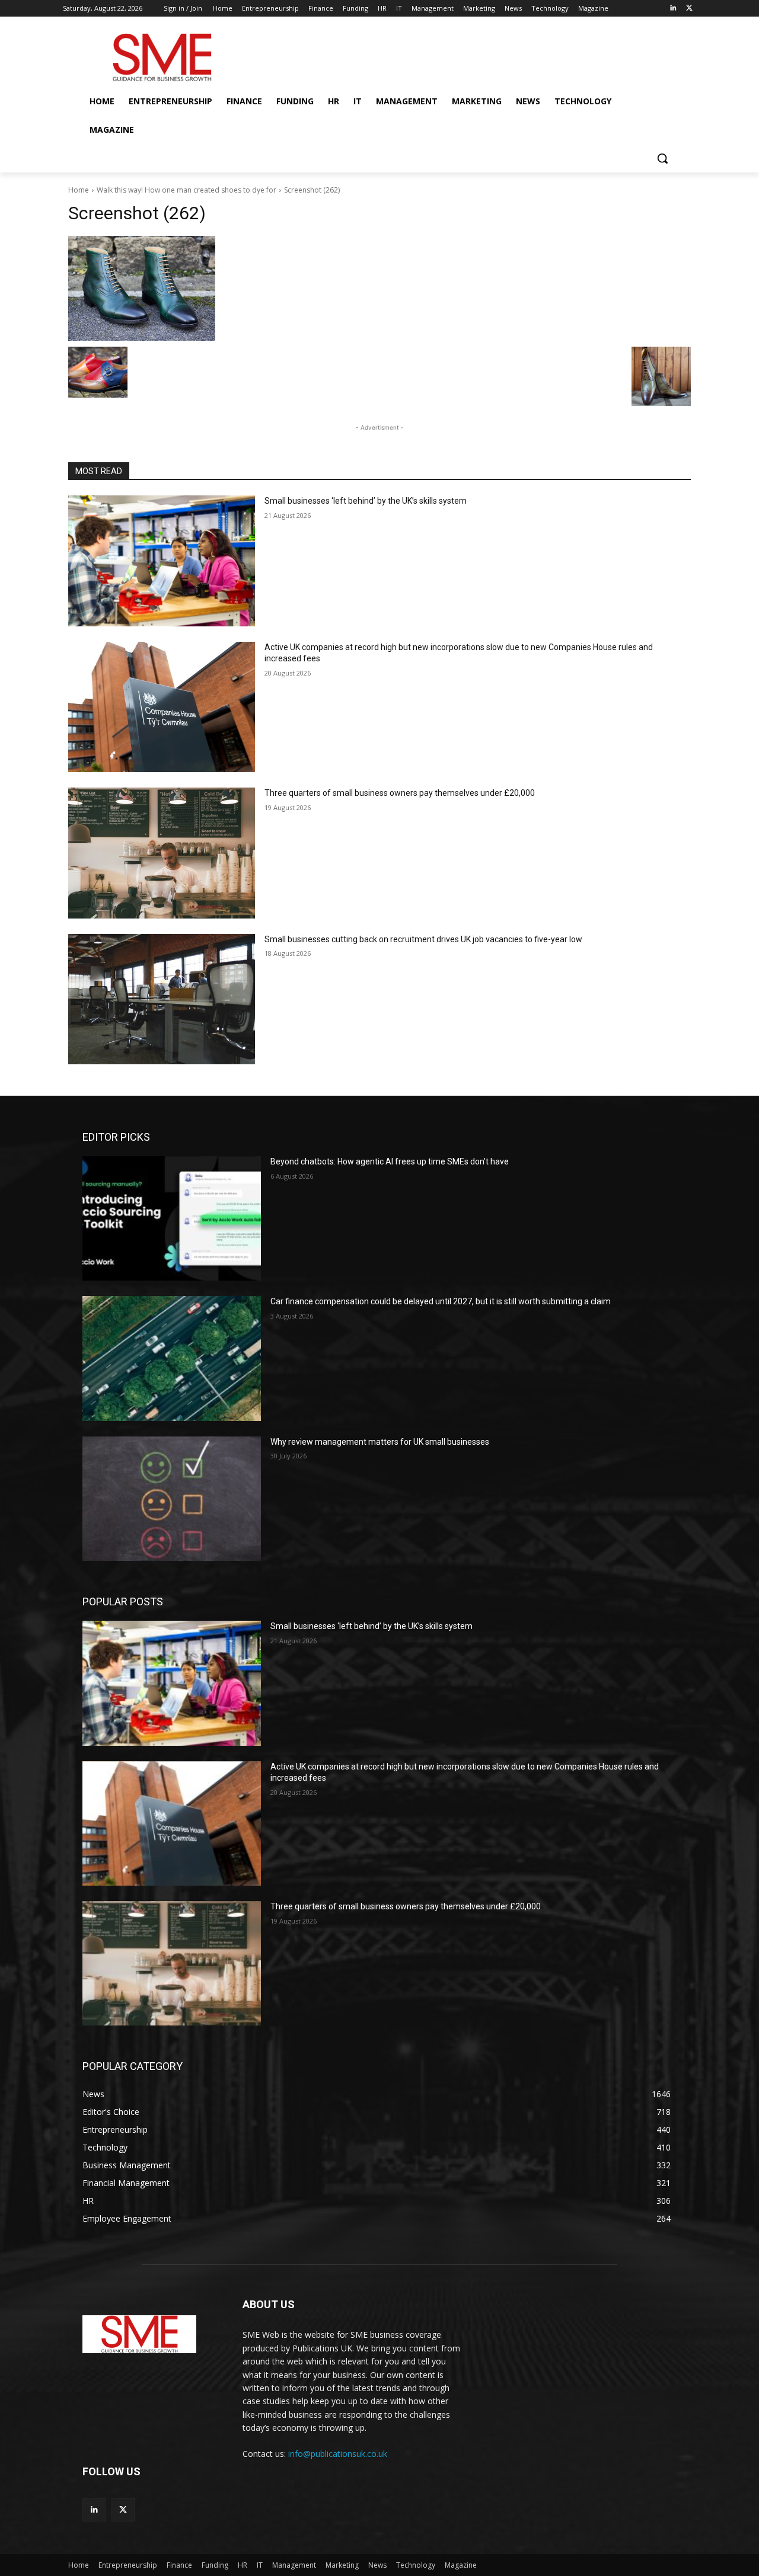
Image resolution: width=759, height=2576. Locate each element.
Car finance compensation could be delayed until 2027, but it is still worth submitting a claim (441, 1301)
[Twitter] (689, 9)
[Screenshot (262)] (379, 288)
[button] (662, 158)
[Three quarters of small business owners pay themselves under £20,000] (162, 853)
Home (79, 190)
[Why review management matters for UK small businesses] (172, 1499)
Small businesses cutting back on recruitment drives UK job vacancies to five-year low (423, 939)
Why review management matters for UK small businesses (380, 1442)
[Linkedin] (673, 9)
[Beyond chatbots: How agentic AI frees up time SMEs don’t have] (172, 1218)
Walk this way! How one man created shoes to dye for (186, 190)
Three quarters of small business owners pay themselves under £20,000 (400, 793)
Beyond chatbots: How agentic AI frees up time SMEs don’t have (390, 1161)
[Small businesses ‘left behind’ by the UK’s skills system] (162, 561)
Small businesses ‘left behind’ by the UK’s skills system (366, 501)
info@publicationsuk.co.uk (338, 2454)
